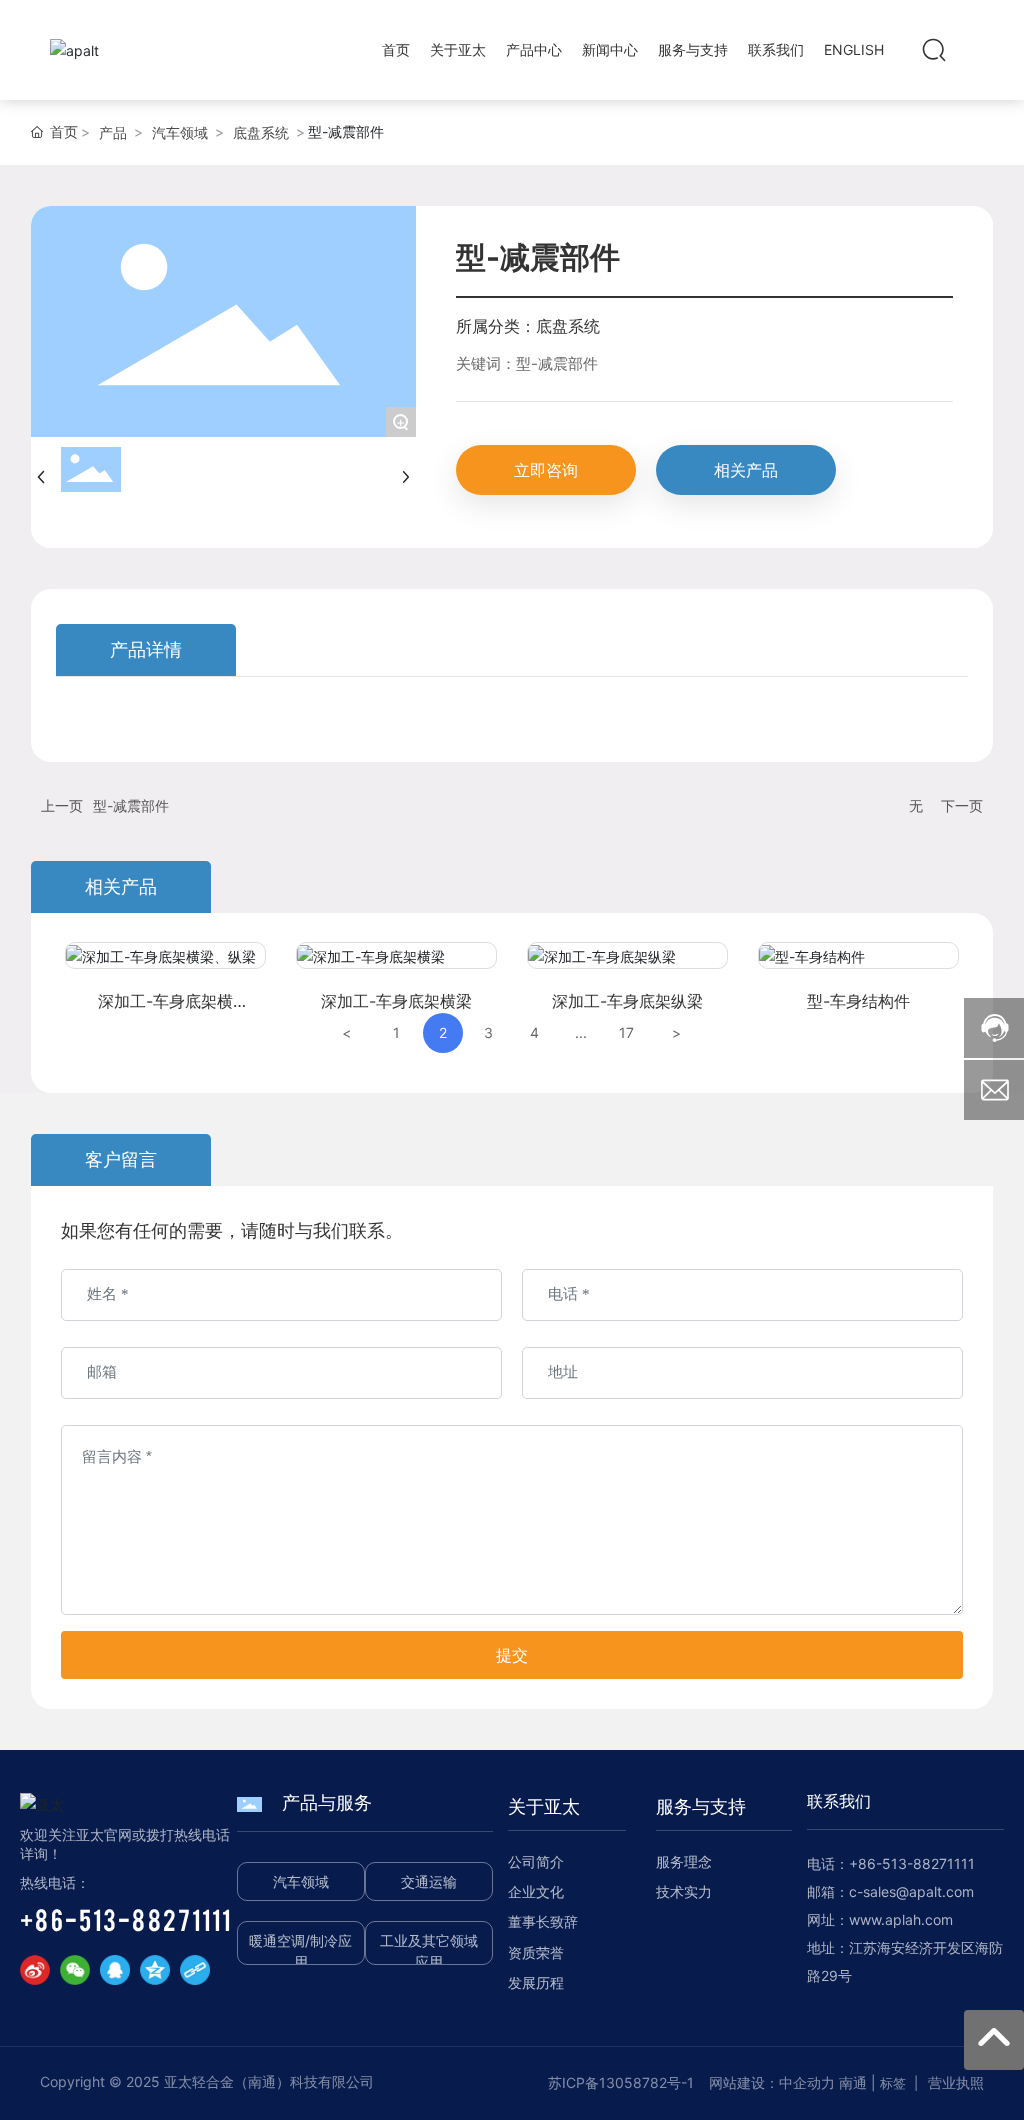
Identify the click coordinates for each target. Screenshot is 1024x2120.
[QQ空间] (155, 1970)
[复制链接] (195, 1970)
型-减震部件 (131, 805)
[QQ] (115, 1970)
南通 (853, 2082)
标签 (893, 2083)
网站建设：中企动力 (772, 2082)
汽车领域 (180, 132)
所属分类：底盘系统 (528, 326)
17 (626, 1032)
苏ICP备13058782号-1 (621, 2082)
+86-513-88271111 (126, 1919)
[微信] (75, 1970)
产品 (113, 132)
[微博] (35, 1970)
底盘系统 (261, 132)
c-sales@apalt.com (911, 1891)
